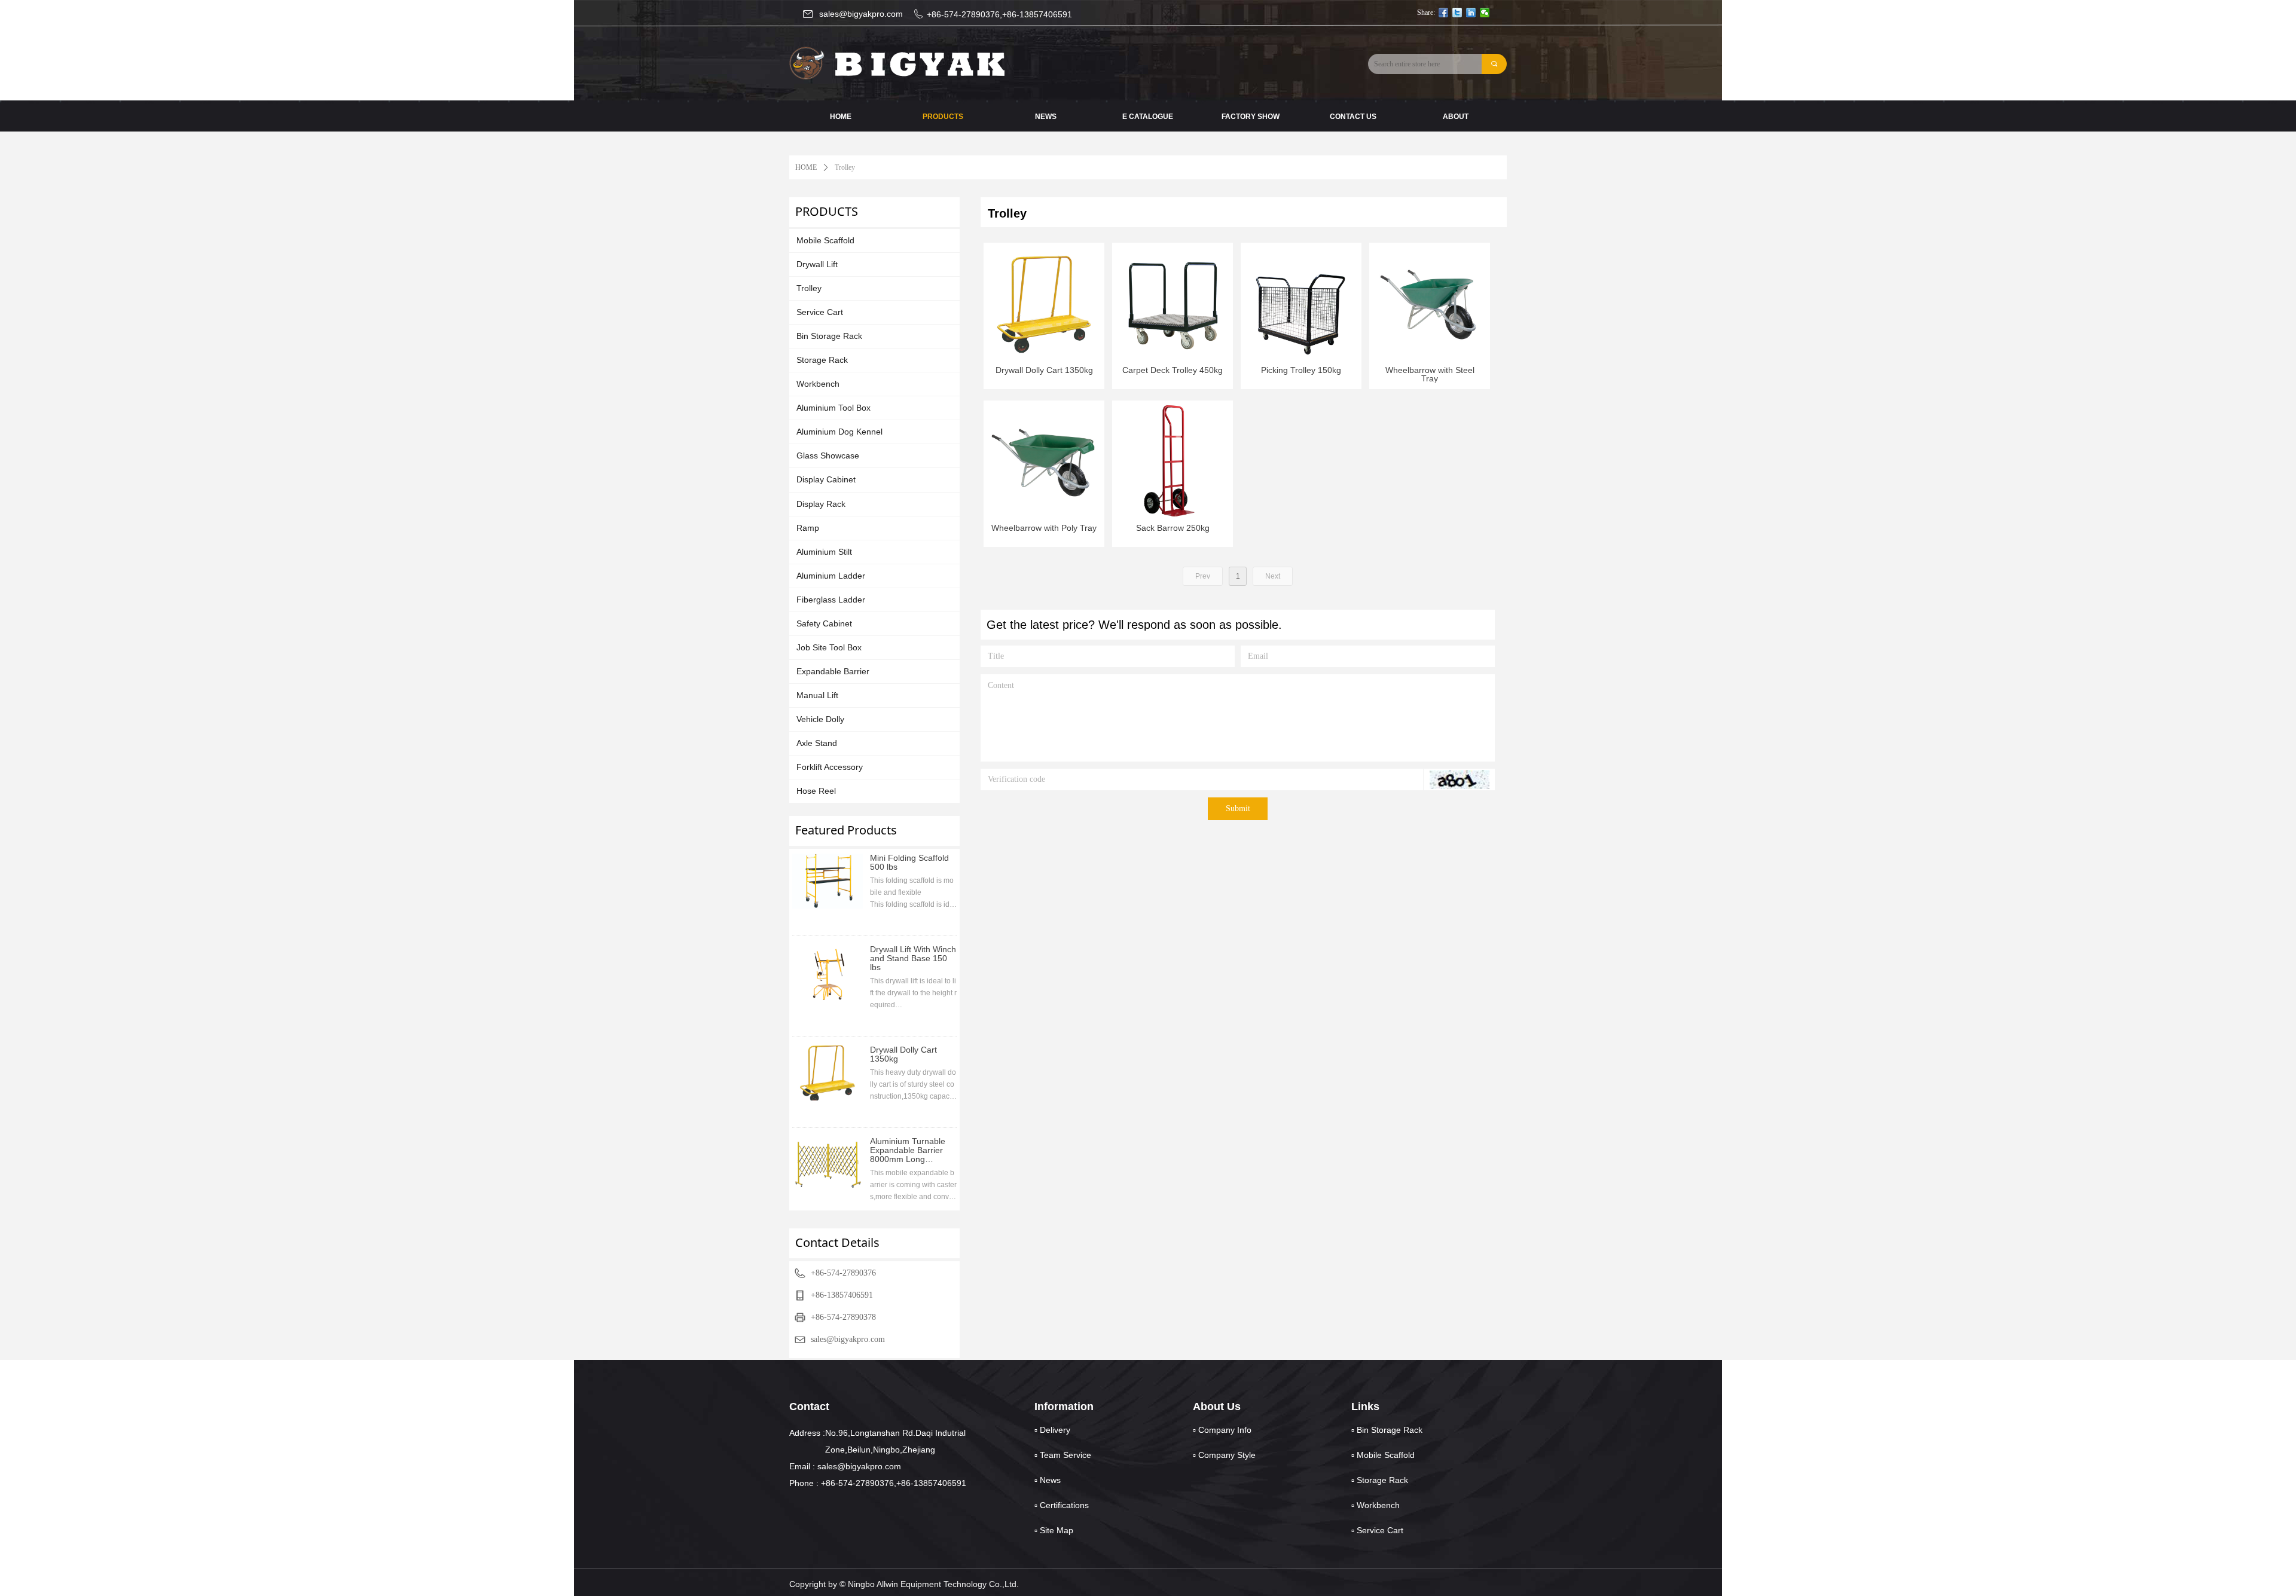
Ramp (808, 528)
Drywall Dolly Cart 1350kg (903, 1054)
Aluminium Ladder (831, 576)
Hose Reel (816, 791)
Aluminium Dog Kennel (839, 432)
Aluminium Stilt (824, 552)
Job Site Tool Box (829, 647)
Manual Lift (817, 695)
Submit (1238, 808)
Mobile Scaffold (825, 240)
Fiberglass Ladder (831, 600)
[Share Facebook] (1444, 13)
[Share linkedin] (1471, 13)
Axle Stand (817, 743)
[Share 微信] (1485, 13)
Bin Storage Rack (829, 336)
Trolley (809, 288)
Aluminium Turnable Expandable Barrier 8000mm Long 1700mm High (908, 1150)
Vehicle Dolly (820, 719)
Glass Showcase (828, 455)
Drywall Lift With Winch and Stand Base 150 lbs (913, 958)
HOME (806, 167)
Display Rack (821, 504)
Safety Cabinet (824, 623)
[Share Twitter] (1457, 13)
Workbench (818, 384)
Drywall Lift (817, 264)
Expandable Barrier (833, 671)
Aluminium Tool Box (833, 408)
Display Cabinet (826, 479)
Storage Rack (822, 360)
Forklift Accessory (830, 767)
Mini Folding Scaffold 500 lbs (909, 863)
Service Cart (820, 312)
